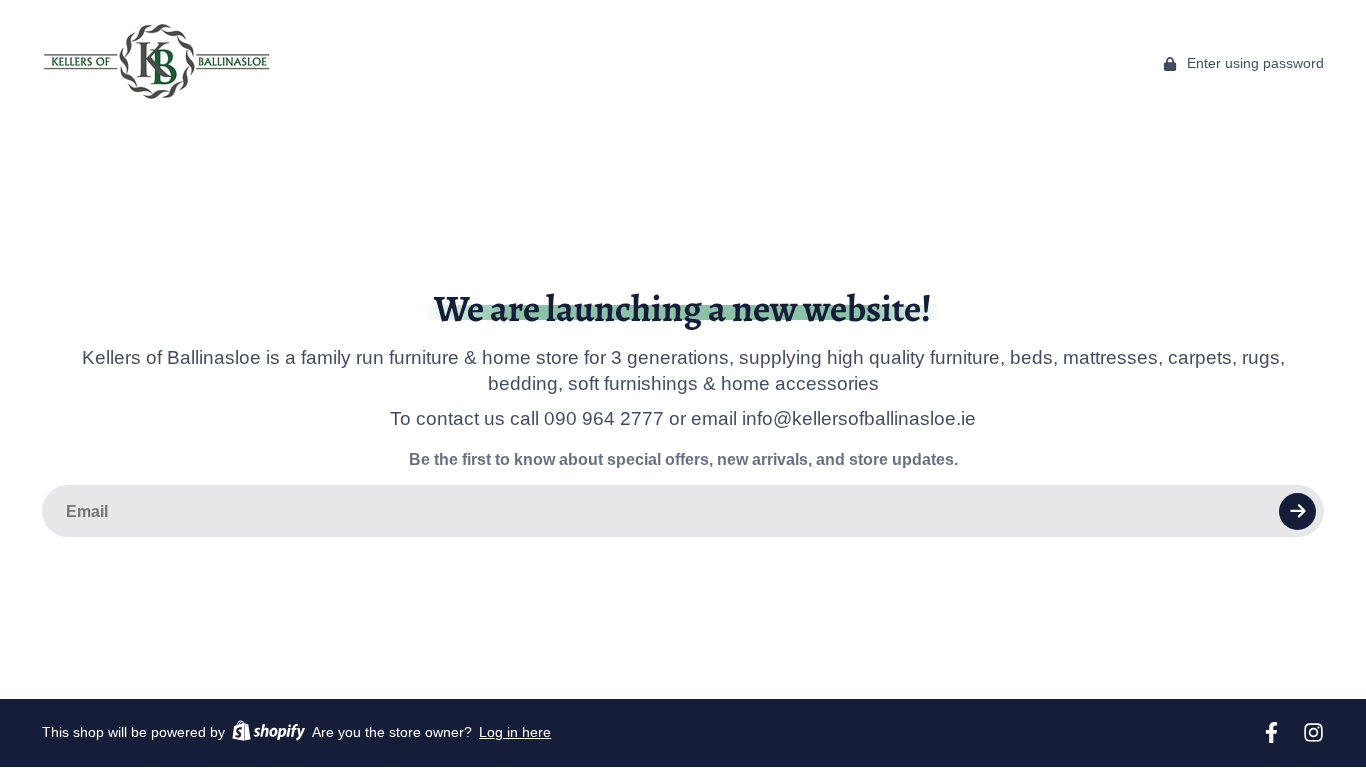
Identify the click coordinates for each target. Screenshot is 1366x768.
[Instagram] (1313, 732)
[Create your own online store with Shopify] (268, 733)
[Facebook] (1271, 732)
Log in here (515, 732)
